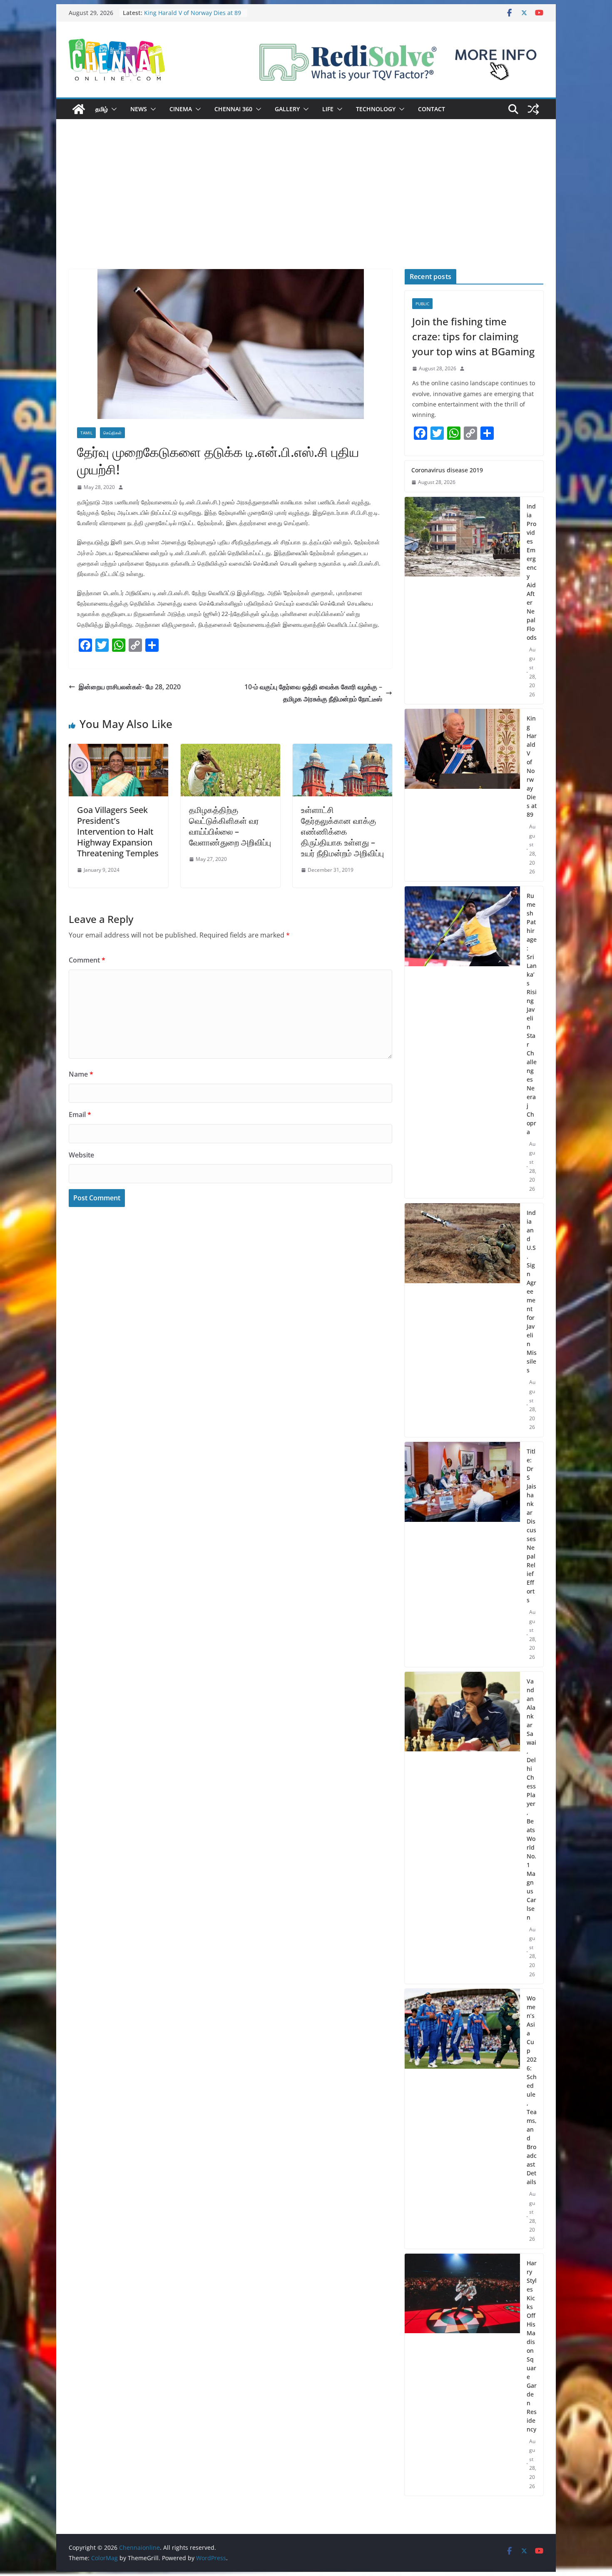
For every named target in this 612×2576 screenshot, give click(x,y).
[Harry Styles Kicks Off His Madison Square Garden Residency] (462, 2375)
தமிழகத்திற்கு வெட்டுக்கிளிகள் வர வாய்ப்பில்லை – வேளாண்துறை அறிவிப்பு (230, 826)
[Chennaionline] (79, 109)
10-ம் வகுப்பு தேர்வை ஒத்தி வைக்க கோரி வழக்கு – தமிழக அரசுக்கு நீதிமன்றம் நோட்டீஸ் (313, 693)
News (139, 109)
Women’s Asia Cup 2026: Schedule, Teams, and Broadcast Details (532, 2090)
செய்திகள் (112, 433)
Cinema (181, 109)
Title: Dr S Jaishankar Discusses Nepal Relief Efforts (531, 1526)
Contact (432, 109)
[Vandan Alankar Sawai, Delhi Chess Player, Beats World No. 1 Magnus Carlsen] (462, 1828)
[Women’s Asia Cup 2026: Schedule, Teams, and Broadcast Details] (462, 2119)
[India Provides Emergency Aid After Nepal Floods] (462, 601)
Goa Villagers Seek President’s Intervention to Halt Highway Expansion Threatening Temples (118, 832)
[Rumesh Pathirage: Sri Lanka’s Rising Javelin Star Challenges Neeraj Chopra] (462, 1042)
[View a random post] (533, 109)
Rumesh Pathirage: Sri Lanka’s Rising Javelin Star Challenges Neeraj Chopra (532, 1014)
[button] (112, 109)
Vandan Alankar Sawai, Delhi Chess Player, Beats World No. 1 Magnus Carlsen (531, 1799)
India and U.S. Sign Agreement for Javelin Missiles (532, 1291)
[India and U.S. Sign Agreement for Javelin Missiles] (462, 1320)
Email (80, 1115)
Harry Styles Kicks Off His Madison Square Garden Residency (532, 2346)
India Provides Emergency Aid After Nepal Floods (532, 572)
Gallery (287, 109)
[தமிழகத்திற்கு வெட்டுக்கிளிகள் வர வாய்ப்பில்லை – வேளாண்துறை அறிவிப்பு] (230, 750)
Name (81, 1074)
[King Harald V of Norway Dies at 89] (462, 795)
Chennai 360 (233, 109)
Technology (376, 109)
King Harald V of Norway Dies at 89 (532, 766)
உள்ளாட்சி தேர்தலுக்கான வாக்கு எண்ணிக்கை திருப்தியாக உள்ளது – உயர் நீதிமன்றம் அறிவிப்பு (342, 832)
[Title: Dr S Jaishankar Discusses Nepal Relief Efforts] (462, 1554)
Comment (87, 960)
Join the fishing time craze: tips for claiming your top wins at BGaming (473, 336)
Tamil (86, 433)
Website (81, 1155)
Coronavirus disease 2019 (447, 470)
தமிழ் (102, 109)
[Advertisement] (306, 207)
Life (328, 109)
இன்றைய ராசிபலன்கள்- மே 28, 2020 (130, 687)
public (422, 304)
